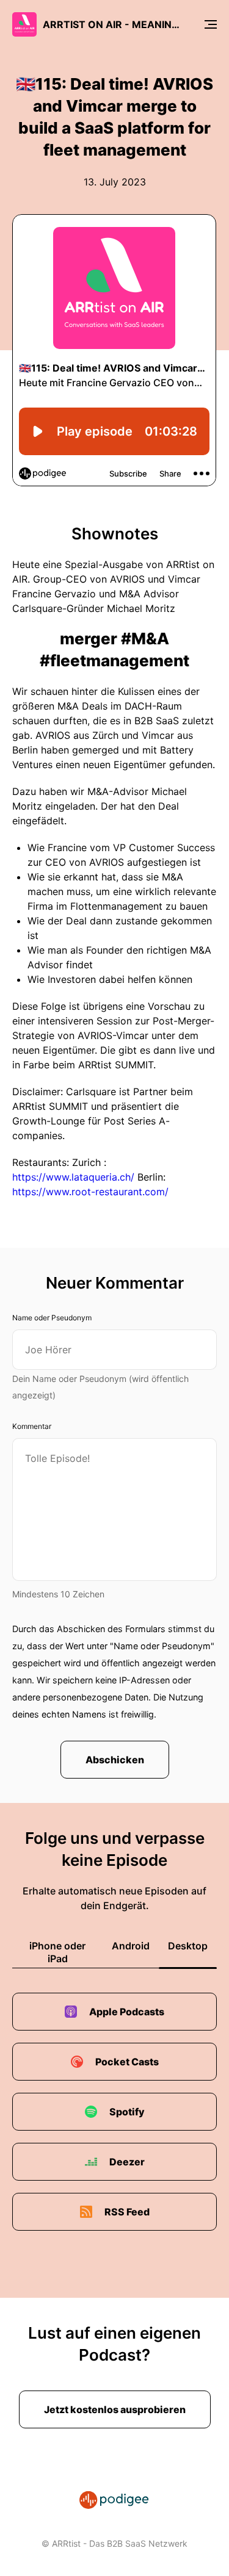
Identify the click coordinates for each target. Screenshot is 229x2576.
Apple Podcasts (127, 2012)
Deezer (127, 2162)
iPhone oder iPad (57, 1952)
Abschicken (115, 1760)
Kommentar (32, 1426)
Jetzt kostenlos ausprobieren (115, 2409)
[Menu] (211, 24)
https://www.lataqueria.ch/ (73, 1177)
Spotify (127, 2112)
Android (131, 1946)
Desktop (188, 1946)
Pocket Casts (127, 2062)
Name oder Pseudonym (52, 1318)
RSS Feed (127, 2212)
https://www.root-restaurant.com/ (90, 1192)
